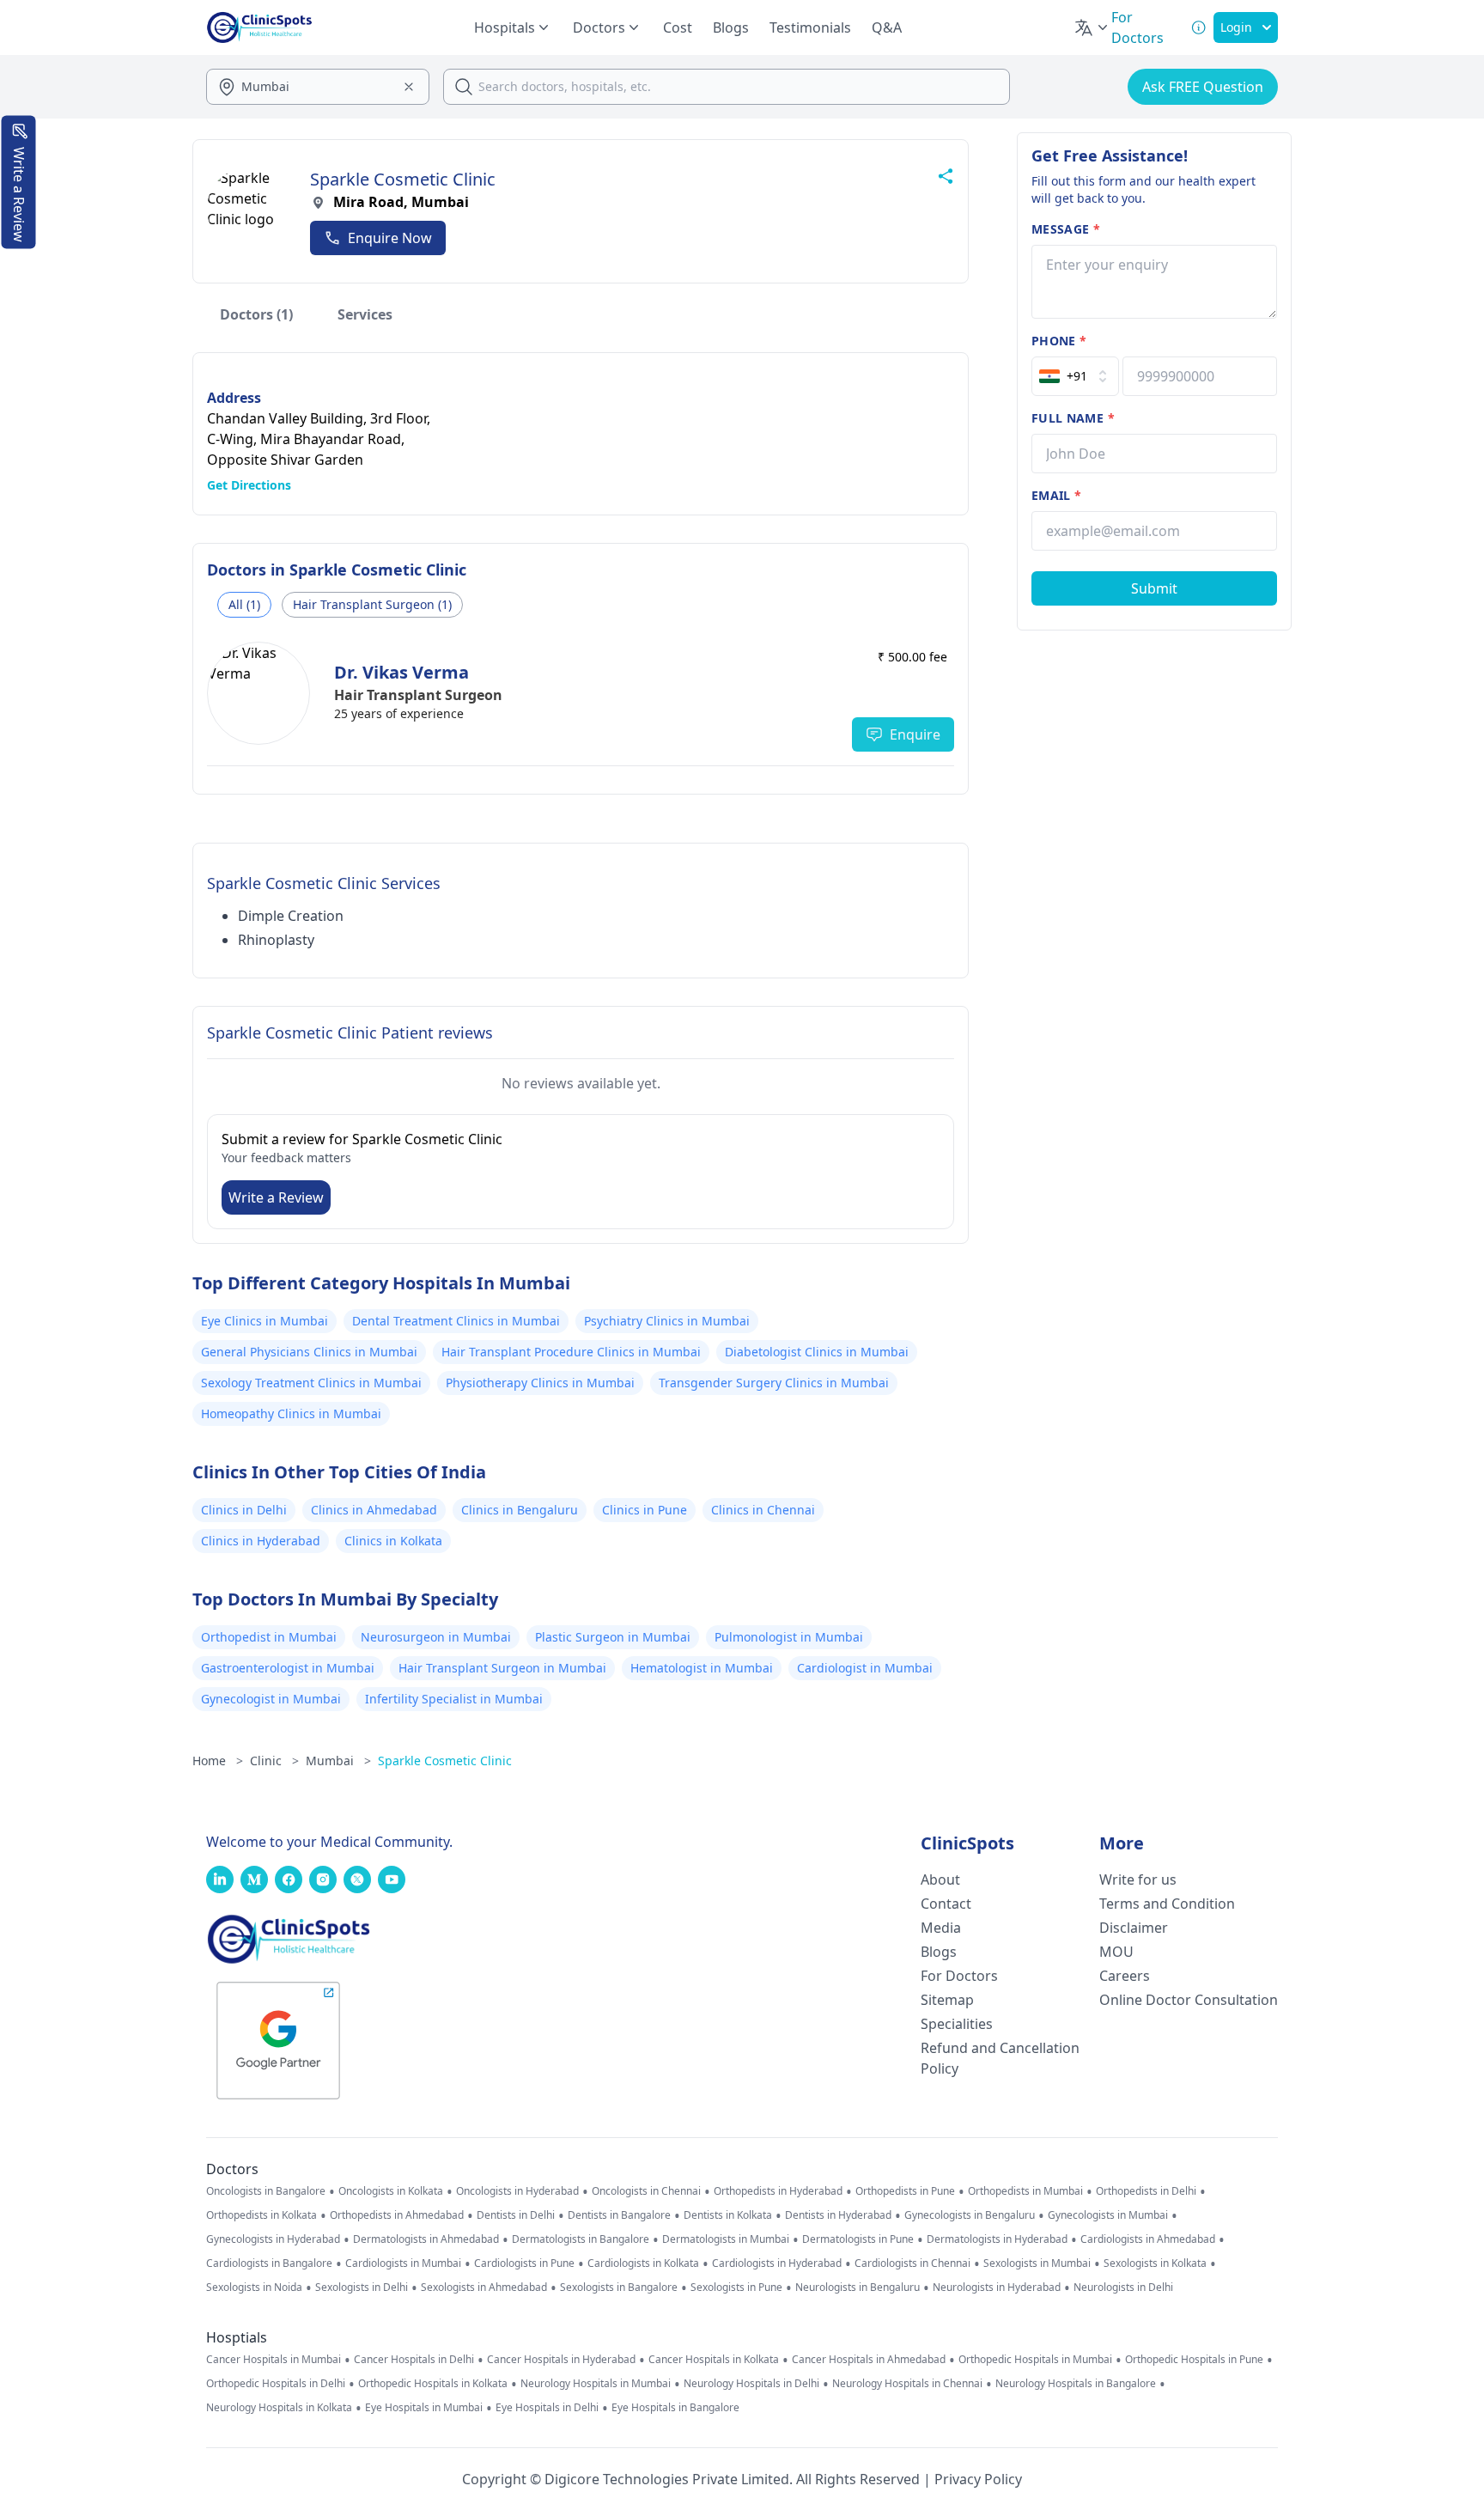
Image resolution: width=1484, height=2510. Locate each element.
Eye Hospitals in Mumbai (424, 2408)
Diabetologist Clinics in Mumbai (817, 1352)
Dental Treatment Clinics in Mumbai (456, 1321)
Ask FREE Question (1203, 87)
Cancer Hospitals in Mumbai (274, 2360)
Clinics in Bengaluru (520, 1510)
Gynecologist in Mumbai (271, 1699)
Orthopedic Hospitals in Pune (1194, 2360)
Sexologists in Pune (736, 2288)
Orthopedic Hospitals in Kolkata (433, 2384)
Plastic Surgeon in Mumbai (613, 1637)
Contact (946, 1904)
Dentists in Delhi (516, 2215)
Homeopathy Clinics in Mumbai (291, 1413)
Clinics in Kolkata (393, 1541)
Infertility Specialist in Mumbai (454, 1699)
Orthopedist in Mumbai (269, 1637)
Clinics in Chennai (763, 1510)
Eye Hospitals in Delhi (547, 2408)
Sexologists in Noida (254, 2288)
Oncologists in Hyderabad (517, 2191)
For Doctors (959, 1976)
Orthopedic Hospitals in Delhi (276, 2384)
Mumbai (338, 1761)
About (940, 1879)
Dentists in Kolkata (728, 2215)
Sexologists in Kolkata (1155, 2263)
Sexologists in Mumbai (1037, 2263)
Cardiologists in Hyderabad (777, 2263)
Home (218, 1761)
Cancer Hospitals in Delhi (414, 2360)
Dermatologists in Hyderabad (997, 2239)
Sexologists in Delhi (362, 2288)
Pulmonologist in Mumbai (789, 1637)
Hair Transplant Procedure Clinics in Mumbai (571, 1352)
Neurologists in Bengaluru (858, 2288)
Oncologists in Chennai (646, 2191)
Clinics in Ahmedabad (374, 1510)
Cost (678, 27)
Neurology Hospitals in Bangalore (1076, 2384)
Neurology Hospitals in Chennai (907, 2384)
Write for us (1138, 1879)
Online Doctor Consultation (1189, 2000)
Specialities (957, 2024)
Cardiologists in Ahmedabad (1148, 2239)
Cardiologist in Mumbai (865, 1668)
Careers (1125, 1976)
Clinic (274, 1761)
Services (365, 314)
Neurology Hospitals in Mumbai (596, 2384)
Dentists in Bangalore (619, 2215)
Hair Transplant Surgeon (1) (372, 604)
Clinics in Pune (645, 1510)
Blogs (731, 27)
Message (1066, 229)
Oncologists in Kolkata (391, 2191)
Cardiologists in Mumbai (403, 2263)
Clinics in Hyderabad (261, 1541)
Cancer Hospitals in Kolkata (714, 2360)
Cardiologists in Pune (524, 2263)
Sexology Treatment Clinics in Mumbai (311, 1383)
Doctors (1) (256, 314)
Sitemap (947, 2000)
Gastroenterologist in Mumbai (288, 1668)
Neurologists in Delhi (1123, 2288)
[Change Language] (1092, 27)
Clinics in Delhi (244, 1510)
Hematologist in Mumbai (702, 1668)
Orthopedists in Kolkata (262, 2215)
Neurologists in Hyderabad (997, 2288)
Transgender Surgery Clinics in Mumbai (774, 1383)
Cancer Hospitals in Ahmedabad (869, 2360)
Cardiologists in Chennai (912, 2263)
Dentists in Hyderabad (838, 2215)
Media (941, 1928)
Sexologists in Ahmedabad (484, 2288)
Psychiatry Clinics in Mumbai (667, 1321)
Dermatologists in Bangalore (581, 2239)
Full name (1073, 418)
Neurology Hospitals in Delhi (751, 2384)
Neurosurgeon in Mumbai (436, 1637)
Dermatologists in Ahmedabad (426, 2239)
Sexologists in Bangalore (619, 2288)
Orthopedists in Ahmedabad (397, 2215)
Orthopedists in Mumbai (1025, 2191)
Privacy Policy (978, 2479)
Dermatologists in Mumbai (726, 2239)
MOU (1116, 1952)
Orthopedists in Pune (905, 2191)
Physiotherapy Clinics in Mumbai (540, 1383)
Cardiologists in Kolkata (643, 2263)
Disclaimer (1134, 1928)
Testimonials (810, 27)
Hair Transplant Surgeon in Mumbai (502, 1668)
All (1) (244, 604)
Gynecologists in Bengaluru (970, 2215)
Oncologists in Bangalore (266, 2191)
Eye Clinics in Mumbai (265, 1321)
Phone (1059, 341)
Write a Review (276, 1197)
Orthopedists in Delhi (1146, 2191)
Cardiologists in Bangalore (269, 2263)
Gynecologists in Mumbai (1108, 2215)
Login (1236, 27)
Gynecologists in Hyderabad (273, 2239)
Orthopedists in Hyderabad (778, 2191)
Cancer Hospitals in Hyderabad (561, 2360)
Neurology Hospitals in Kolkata (279, 2408)
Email (1056, 495)
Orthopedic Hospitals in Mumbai (1035, 2360)
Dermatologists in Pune (858, 2239)
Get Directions (249, 485)
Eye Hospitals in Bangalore (675, 2408)
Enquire (915, 734)
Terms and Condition (1167, 1904)
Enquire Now (390, 238)
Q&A (887, 27)
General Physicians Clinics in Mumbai (309, 1352)
